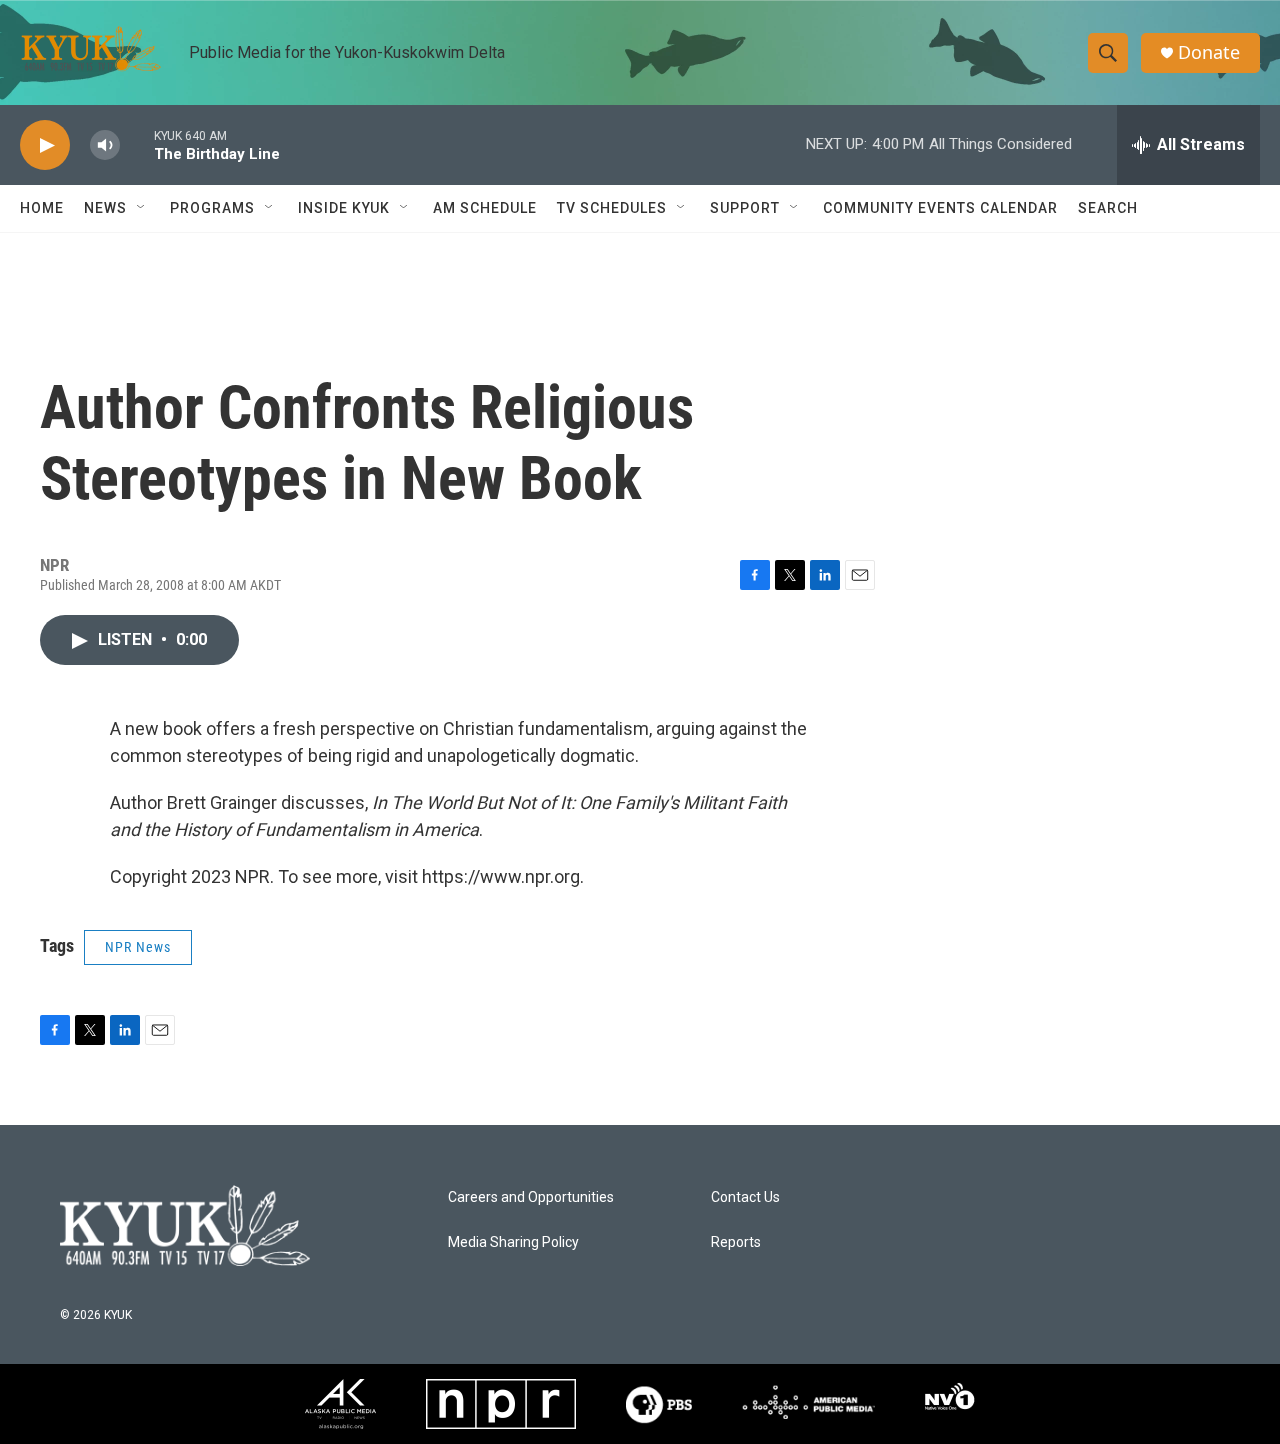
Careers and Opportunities (531, 1197)
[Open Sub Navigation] (142, 208)
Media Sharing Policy (513, 1242)
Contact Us (745, 1197)
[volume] (105, 145)
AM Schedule (485, 208)
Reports (736, 1242)
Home (42, 208)
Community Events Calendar (940, 208)
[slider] (137, 144)
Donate (1209, 52)
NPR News (138, 947)
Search (1108, 208)
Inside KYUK (344, 208)
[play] (45, 145)
